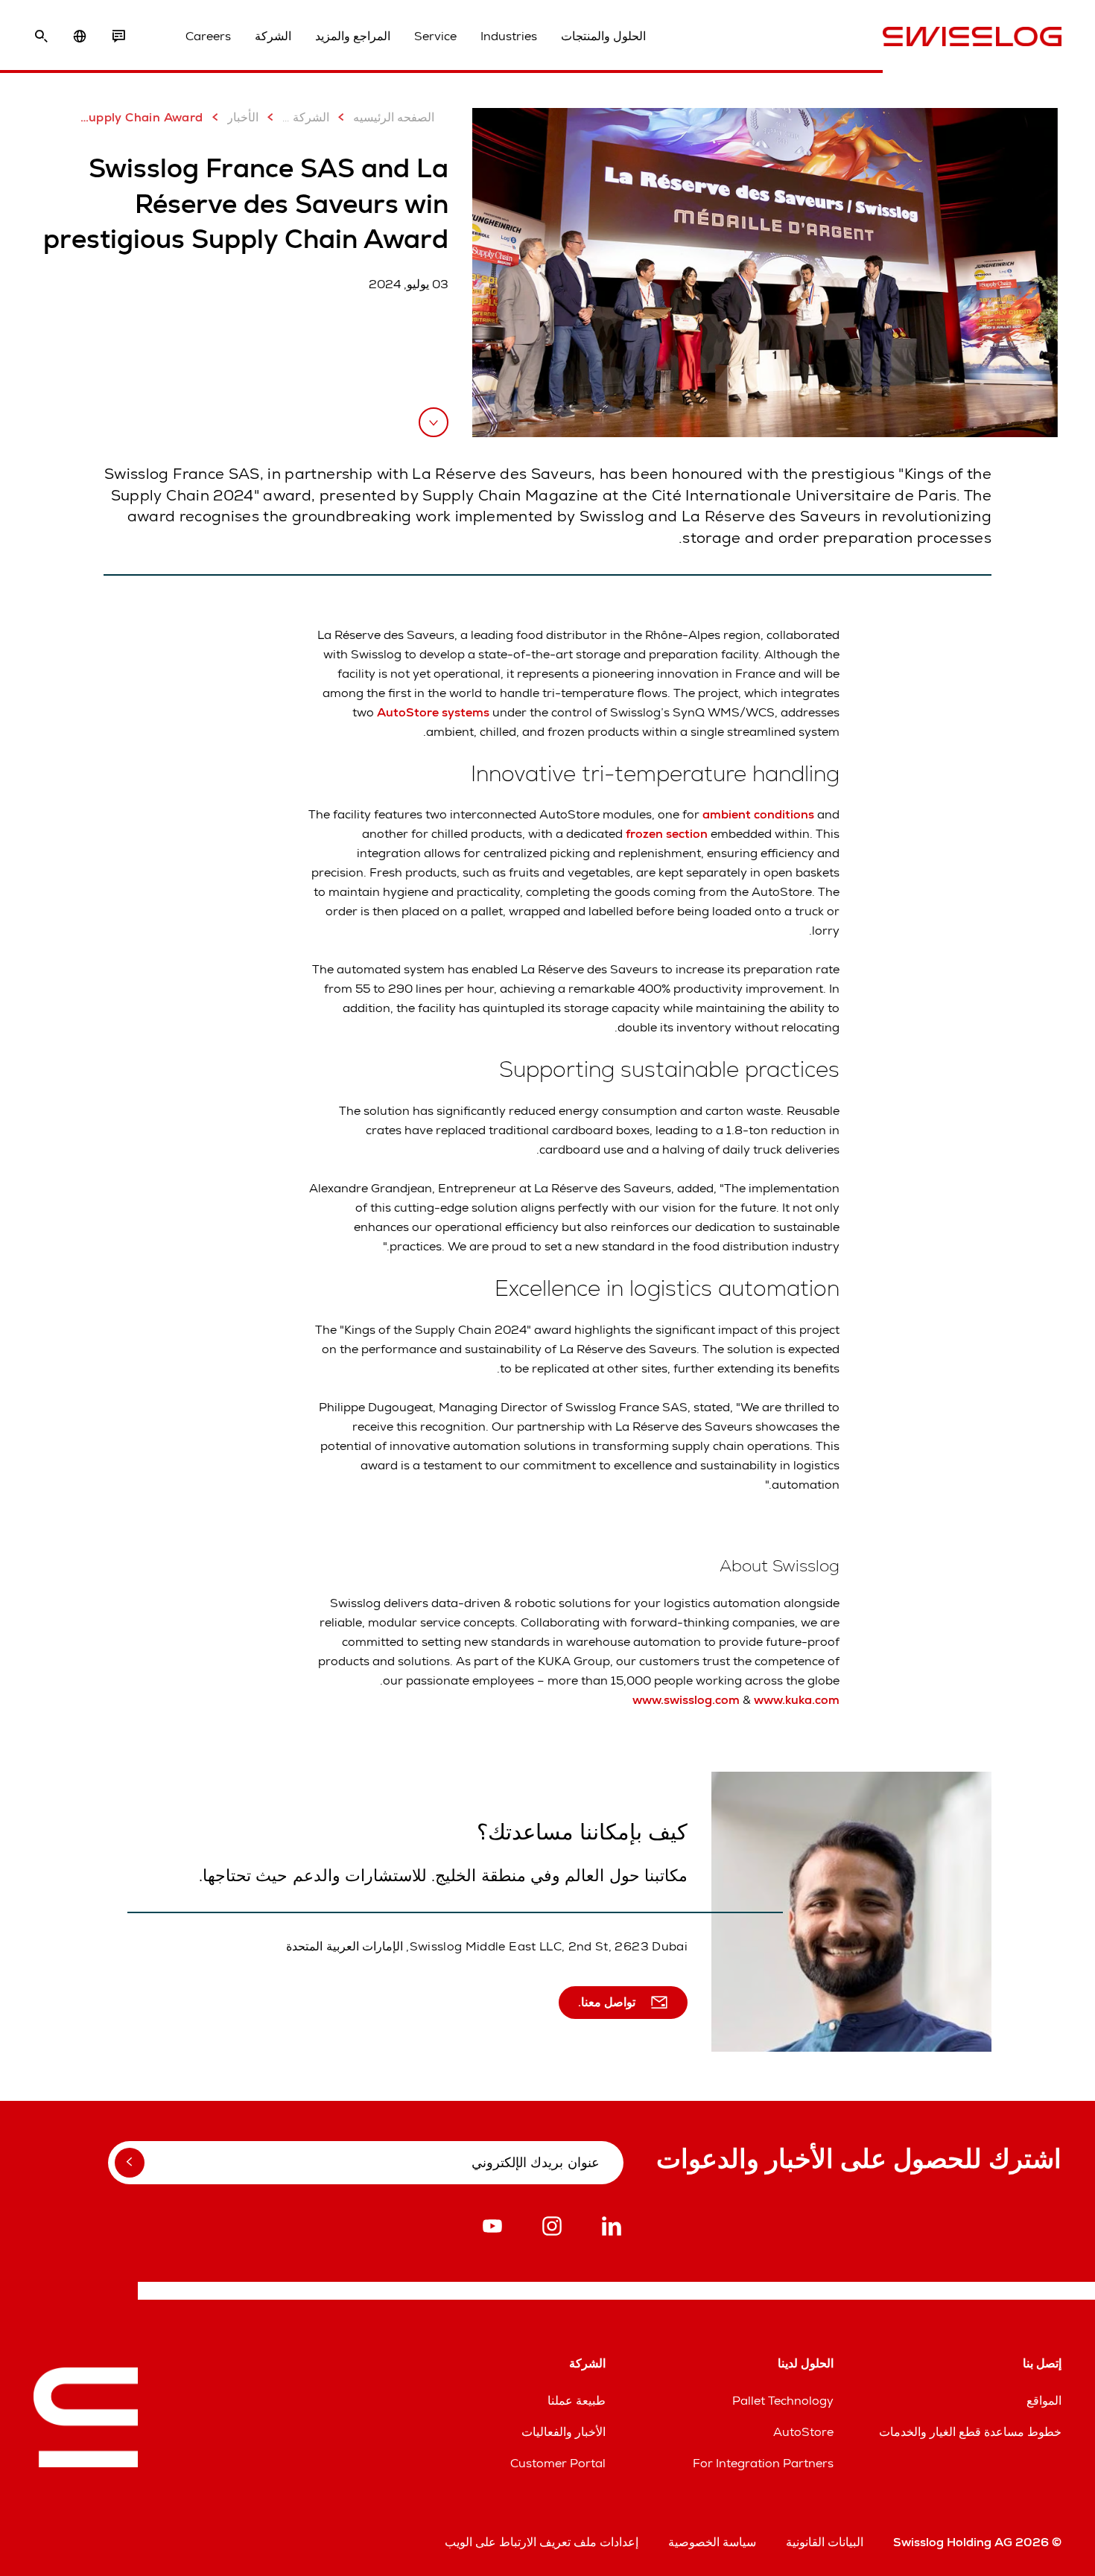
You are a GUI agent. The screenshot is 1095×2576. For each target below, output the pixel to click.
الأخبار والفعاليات (564, 2432)
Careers (208, 36)
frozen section (665, 834)
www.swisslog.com (686, 1700)
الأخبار (243, 117)
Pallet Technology (783, 2401)
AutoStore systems (433, 712)
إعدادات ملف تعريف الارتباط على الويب (542, 2542)
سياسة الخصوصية (712, 2542)
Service (435, 36)
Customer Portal (558, 2463)
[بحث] (41, 36)
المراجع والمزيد (353, 36)
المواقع (1044, 2401)
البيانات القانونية (825, 2542)
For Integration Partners (763, 2463)
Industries (509, 36)
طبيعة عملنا (577, 2401)
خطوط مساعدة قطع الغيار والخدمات (970, 2432)
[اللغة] (80, 36)
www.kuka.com (797, 1700)
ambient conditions (758, 814)
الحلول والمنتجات (603, 36)
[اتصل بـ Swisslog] (118, 36)
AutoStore (803, 2432)
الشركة (273, 36)
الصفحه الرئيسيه (394, 117)
